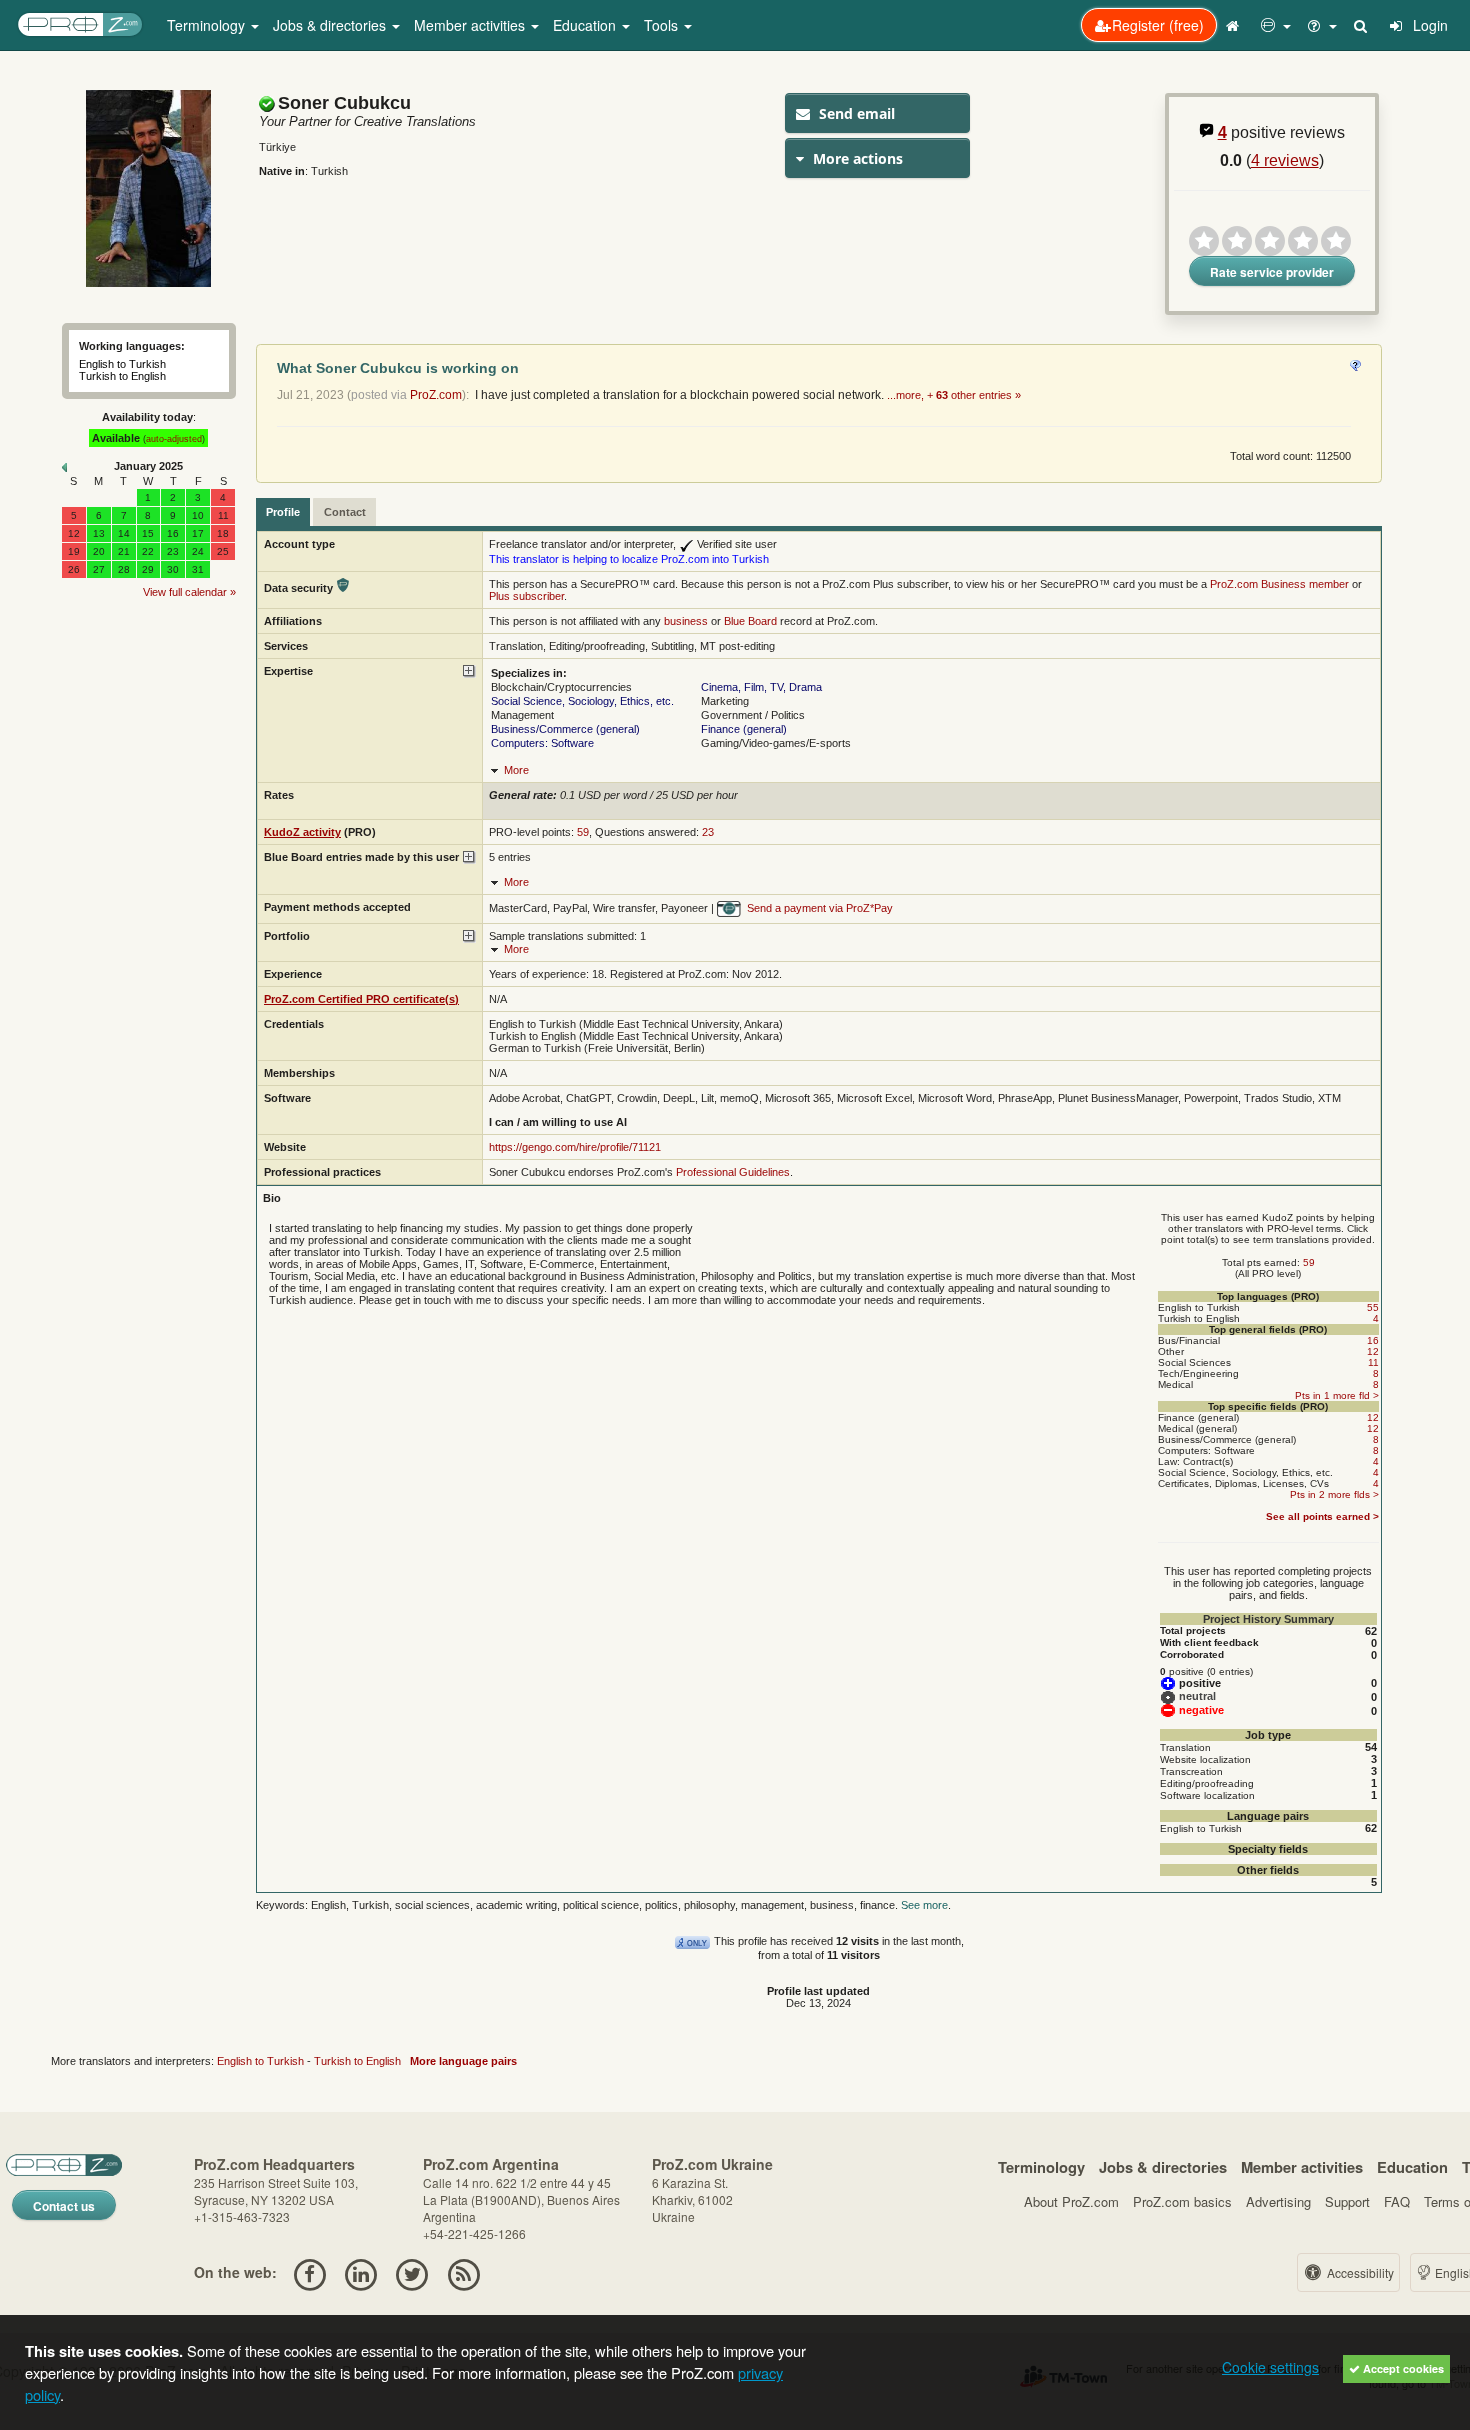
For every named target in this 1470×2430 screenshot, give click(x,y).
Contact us (64, 2206)
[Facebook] (309, 2272)
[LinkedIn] (360, 2272)
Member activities (1302, 2167)
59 (583, 832)
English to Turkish (260, 2061)
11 (1373, 1362)
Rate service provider (1272, 272)
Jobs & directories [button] (331, 25)
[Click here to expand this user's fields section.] (469, 671)
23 (708, 832)
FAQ (1397, 2201)
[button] (1276, 25)
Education (1412, 2167)
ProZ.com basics (1182, 2201)
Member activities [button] (471, 25)
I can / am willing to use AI (558, 1122)
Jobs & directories (1163, 2167)
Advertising (1278, 2201)
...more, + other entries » (954, 395)
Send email (855, 113)
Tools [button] (663, 25)
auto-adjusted (174, 439)
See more (924, 1905)
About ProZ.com (1071, 2201)
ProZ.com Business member (1279, 584)
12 (1373, 1351)
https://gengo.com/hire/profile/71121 (575, 1147)
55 (1373, 1307)
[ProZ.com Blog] (463, 2272)
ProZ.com (436, 395)
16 (1373, 1340)
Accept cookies (1402, 2368)
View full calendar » (189, 592)
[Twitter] (412, 2272)
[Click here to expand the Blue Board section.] (469, 857)
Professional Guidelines (733, 1172)
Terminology (1041, 2167)
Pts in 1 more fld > (1337, 1395)
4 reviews (1285, 160)
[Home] (1235, 25)
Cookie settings (1270, 2367)
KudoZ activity (302, 832)
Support (1347, 2201)
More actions (856, 158)
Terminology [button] (208, 25)
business (686, 621)
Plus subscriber (526, 596)
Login (1428, 25)
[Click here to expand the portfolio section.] (469, 936)
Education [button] (586, 25)
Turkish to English (357, 2061)
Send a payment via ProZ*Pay (818, 908)
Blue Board (750, 621)
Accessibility (1359, 2272)
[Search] (1362, 25)
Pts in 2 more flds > (1334, 1494)
